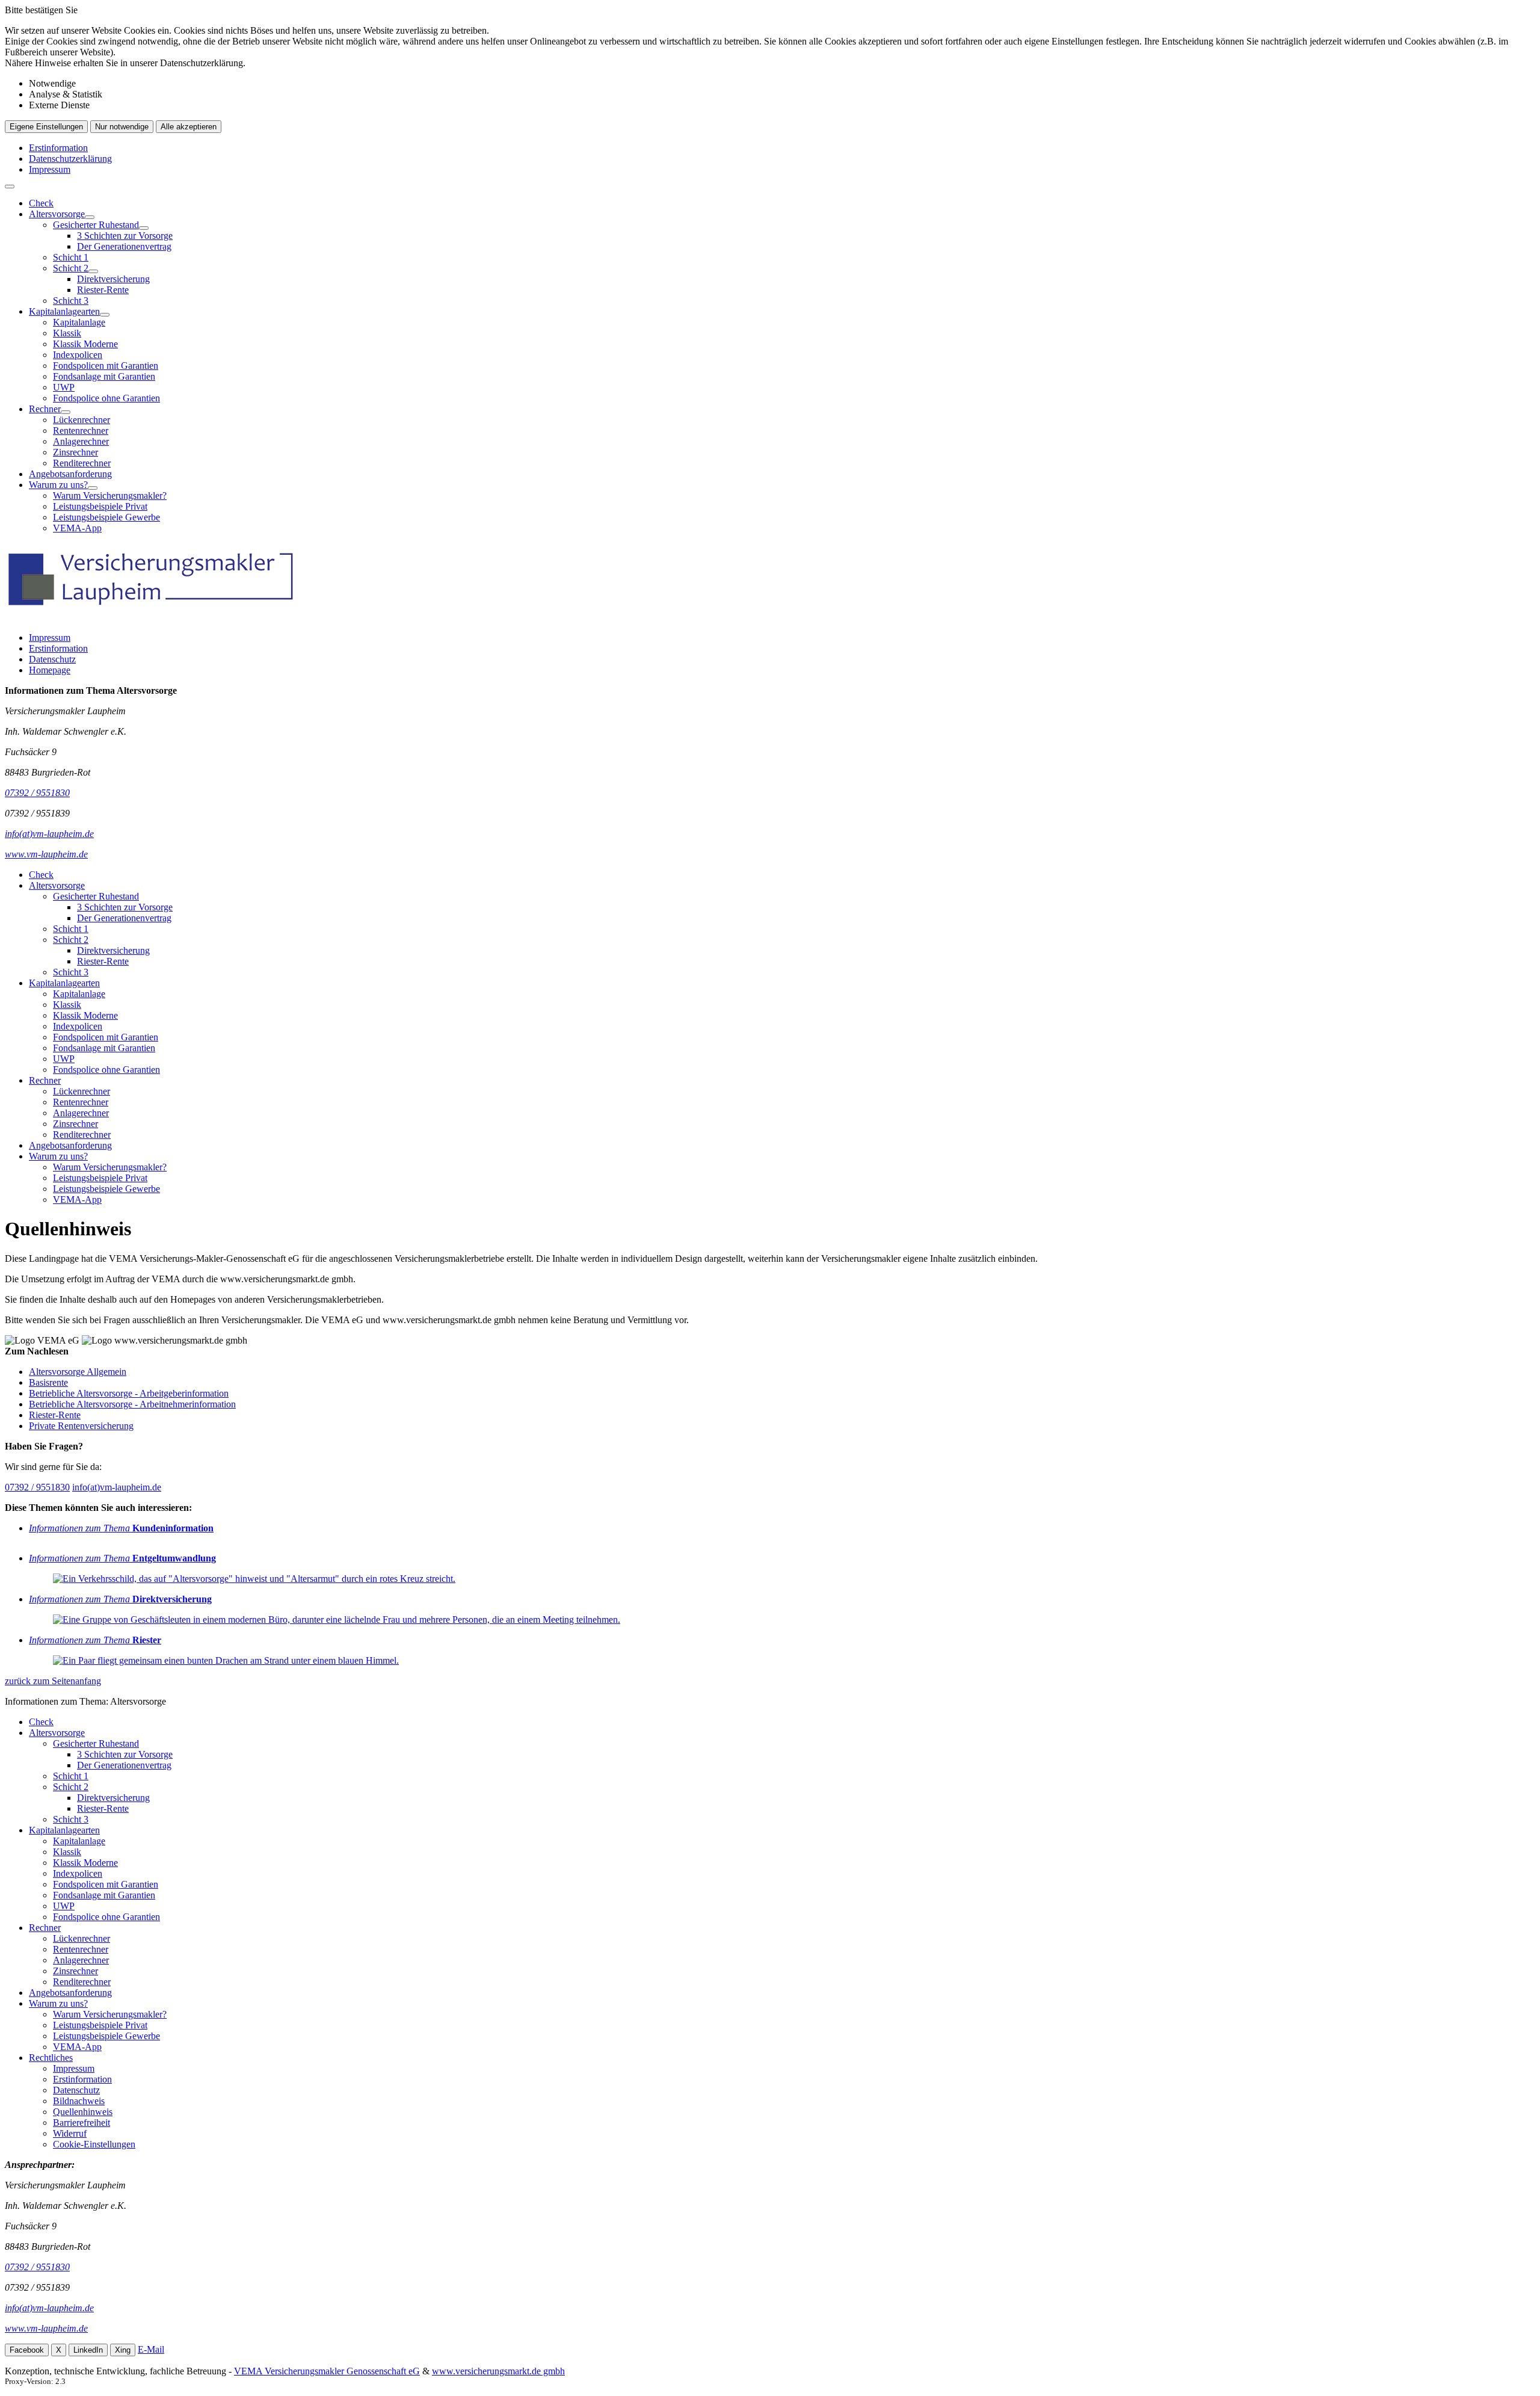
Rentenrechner (81, 431)
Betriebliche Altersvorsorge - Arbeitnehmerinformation (132, 1404)
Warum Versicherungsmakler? (110, 496)
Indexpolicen (78, 355)
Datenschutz (52, 659)
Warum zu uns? (58, 485)
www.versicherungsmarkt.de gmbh (498, 2371)
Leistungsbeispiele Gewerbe (106, 517)
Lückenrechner (82, 420)
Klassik (67, 333)
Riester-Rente (103, 290)
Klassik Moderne (85, 344)
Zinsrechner (75, 452)
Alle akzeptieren (189, 127)
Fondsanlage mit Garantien (104, 376)
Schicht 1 (71, 257)
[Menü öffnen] (10, 187)
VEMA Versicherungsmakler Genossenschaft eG (327, 2371)
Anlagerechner (81, 441)
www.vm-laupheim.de (46, 2328)
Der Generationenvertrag (124, 246)
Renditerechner (82, 463)
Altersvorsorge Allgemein (78, 1372)
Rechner (45, 409)
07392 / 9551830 (37, 1487)
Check (41, 203)
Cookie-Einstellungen (94, 2144)
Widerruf (70, 2133)
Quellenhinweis (83, 2112)
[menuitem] (782, 203)
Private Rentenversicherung (81, 1426)
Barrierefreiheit (82, 2123)
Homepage (50, 670)
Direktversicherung (113, 279)
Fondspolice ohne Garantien (106, 398)
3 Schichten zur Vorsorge (125, 236)
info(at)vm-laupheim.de (117, 1487)
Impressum (50, 169)
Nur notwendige (122, 127)
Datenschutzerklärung (70, 159)
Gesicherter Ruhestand (96, 225)
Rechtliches (51, 2058)
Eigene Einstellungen (46, 127)
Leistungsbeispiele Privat (100, 506)
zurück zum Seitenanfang (53, 1681)
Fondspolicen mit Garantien (106, 366)
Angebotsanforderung (70, 474)
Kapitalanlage (79, 322)
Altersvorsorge (57, 214)
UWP (64, 387)
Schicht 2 (71, 268)
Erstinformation (58, 148)
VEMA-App (77, 528)
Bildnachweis (79, 2101)
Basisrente (48, 1382)
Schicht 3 (71, 301)
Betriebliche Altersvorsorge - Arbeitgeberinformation (129, 1393)
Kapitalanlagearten (64, 311)
